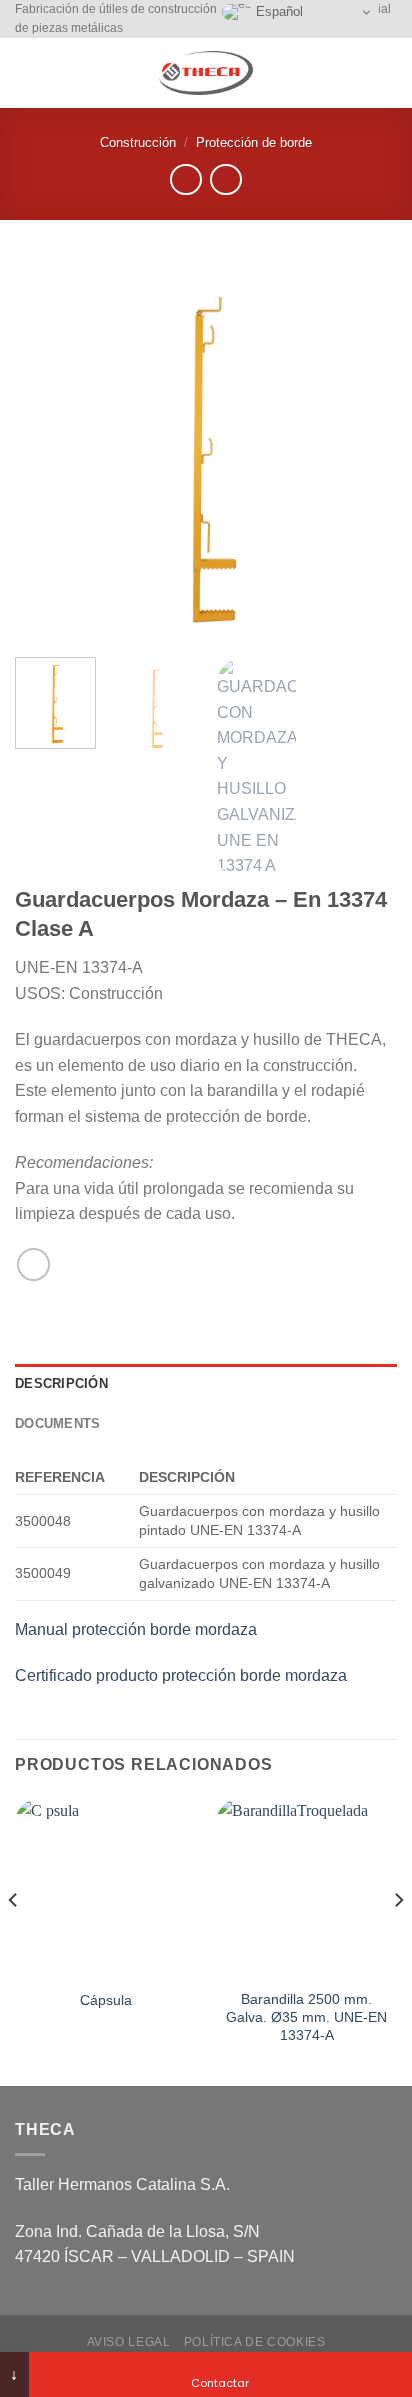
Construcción (138, 142)
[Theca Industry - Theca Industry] (206, 73)
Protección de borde (254, 142)
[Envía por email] (33, 1264)
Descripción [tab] (61, 1383)
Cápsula (106, 2000)
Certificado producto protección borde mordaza (181, 1675)
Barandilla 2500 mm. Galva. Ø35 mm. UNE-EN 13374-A (306, 2017)
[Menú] (27, 73)
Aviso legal (129, 2342)
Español (277, 11)
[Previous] (48, 451)
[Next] (364, 451)
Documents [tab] (57, 1423)
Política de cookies (255, 2342)
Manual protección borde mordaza (136, 1629)
